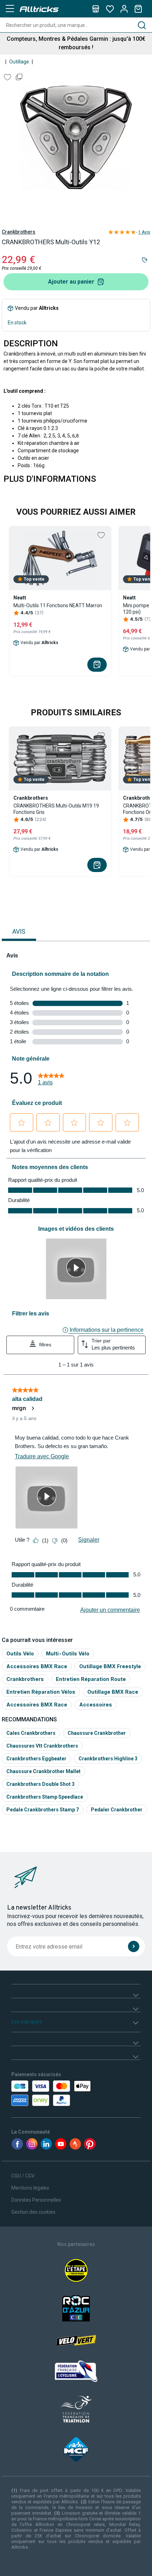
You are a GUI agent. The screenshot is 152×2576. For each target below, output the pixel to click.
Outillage (19, 62)
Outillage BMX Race (113, 1692)
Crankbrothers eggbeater (36, 1759)
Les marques (27, 2022)
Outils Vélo (20, 1653)
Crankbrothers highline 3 (108, 1759)
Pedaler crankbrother (117, 1810)
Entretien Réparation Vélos (41, 1692)
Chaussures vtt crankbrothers (42, 1746)
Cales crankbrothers (31, 1733)
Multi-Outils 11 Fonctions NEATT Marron (58, 605)
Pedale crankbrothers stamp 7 (43, 1810)
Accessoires (96, 1705)
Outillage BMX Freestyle (110, 1666)
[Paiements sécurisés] (52, 2093)
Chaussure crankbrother (97, 1733)
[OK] (134, 1946)
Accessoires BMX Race (37, 1666)
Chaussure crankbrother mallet (43, 1771)
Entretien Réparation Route (91, 1679)
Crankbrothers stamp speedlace (45, 1797)
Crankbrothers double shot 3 (40, 1784)
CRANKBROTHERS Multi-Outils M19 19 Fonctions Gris (56, 809)
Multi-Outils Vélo (68, 1653)
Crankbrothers (19, 232)
